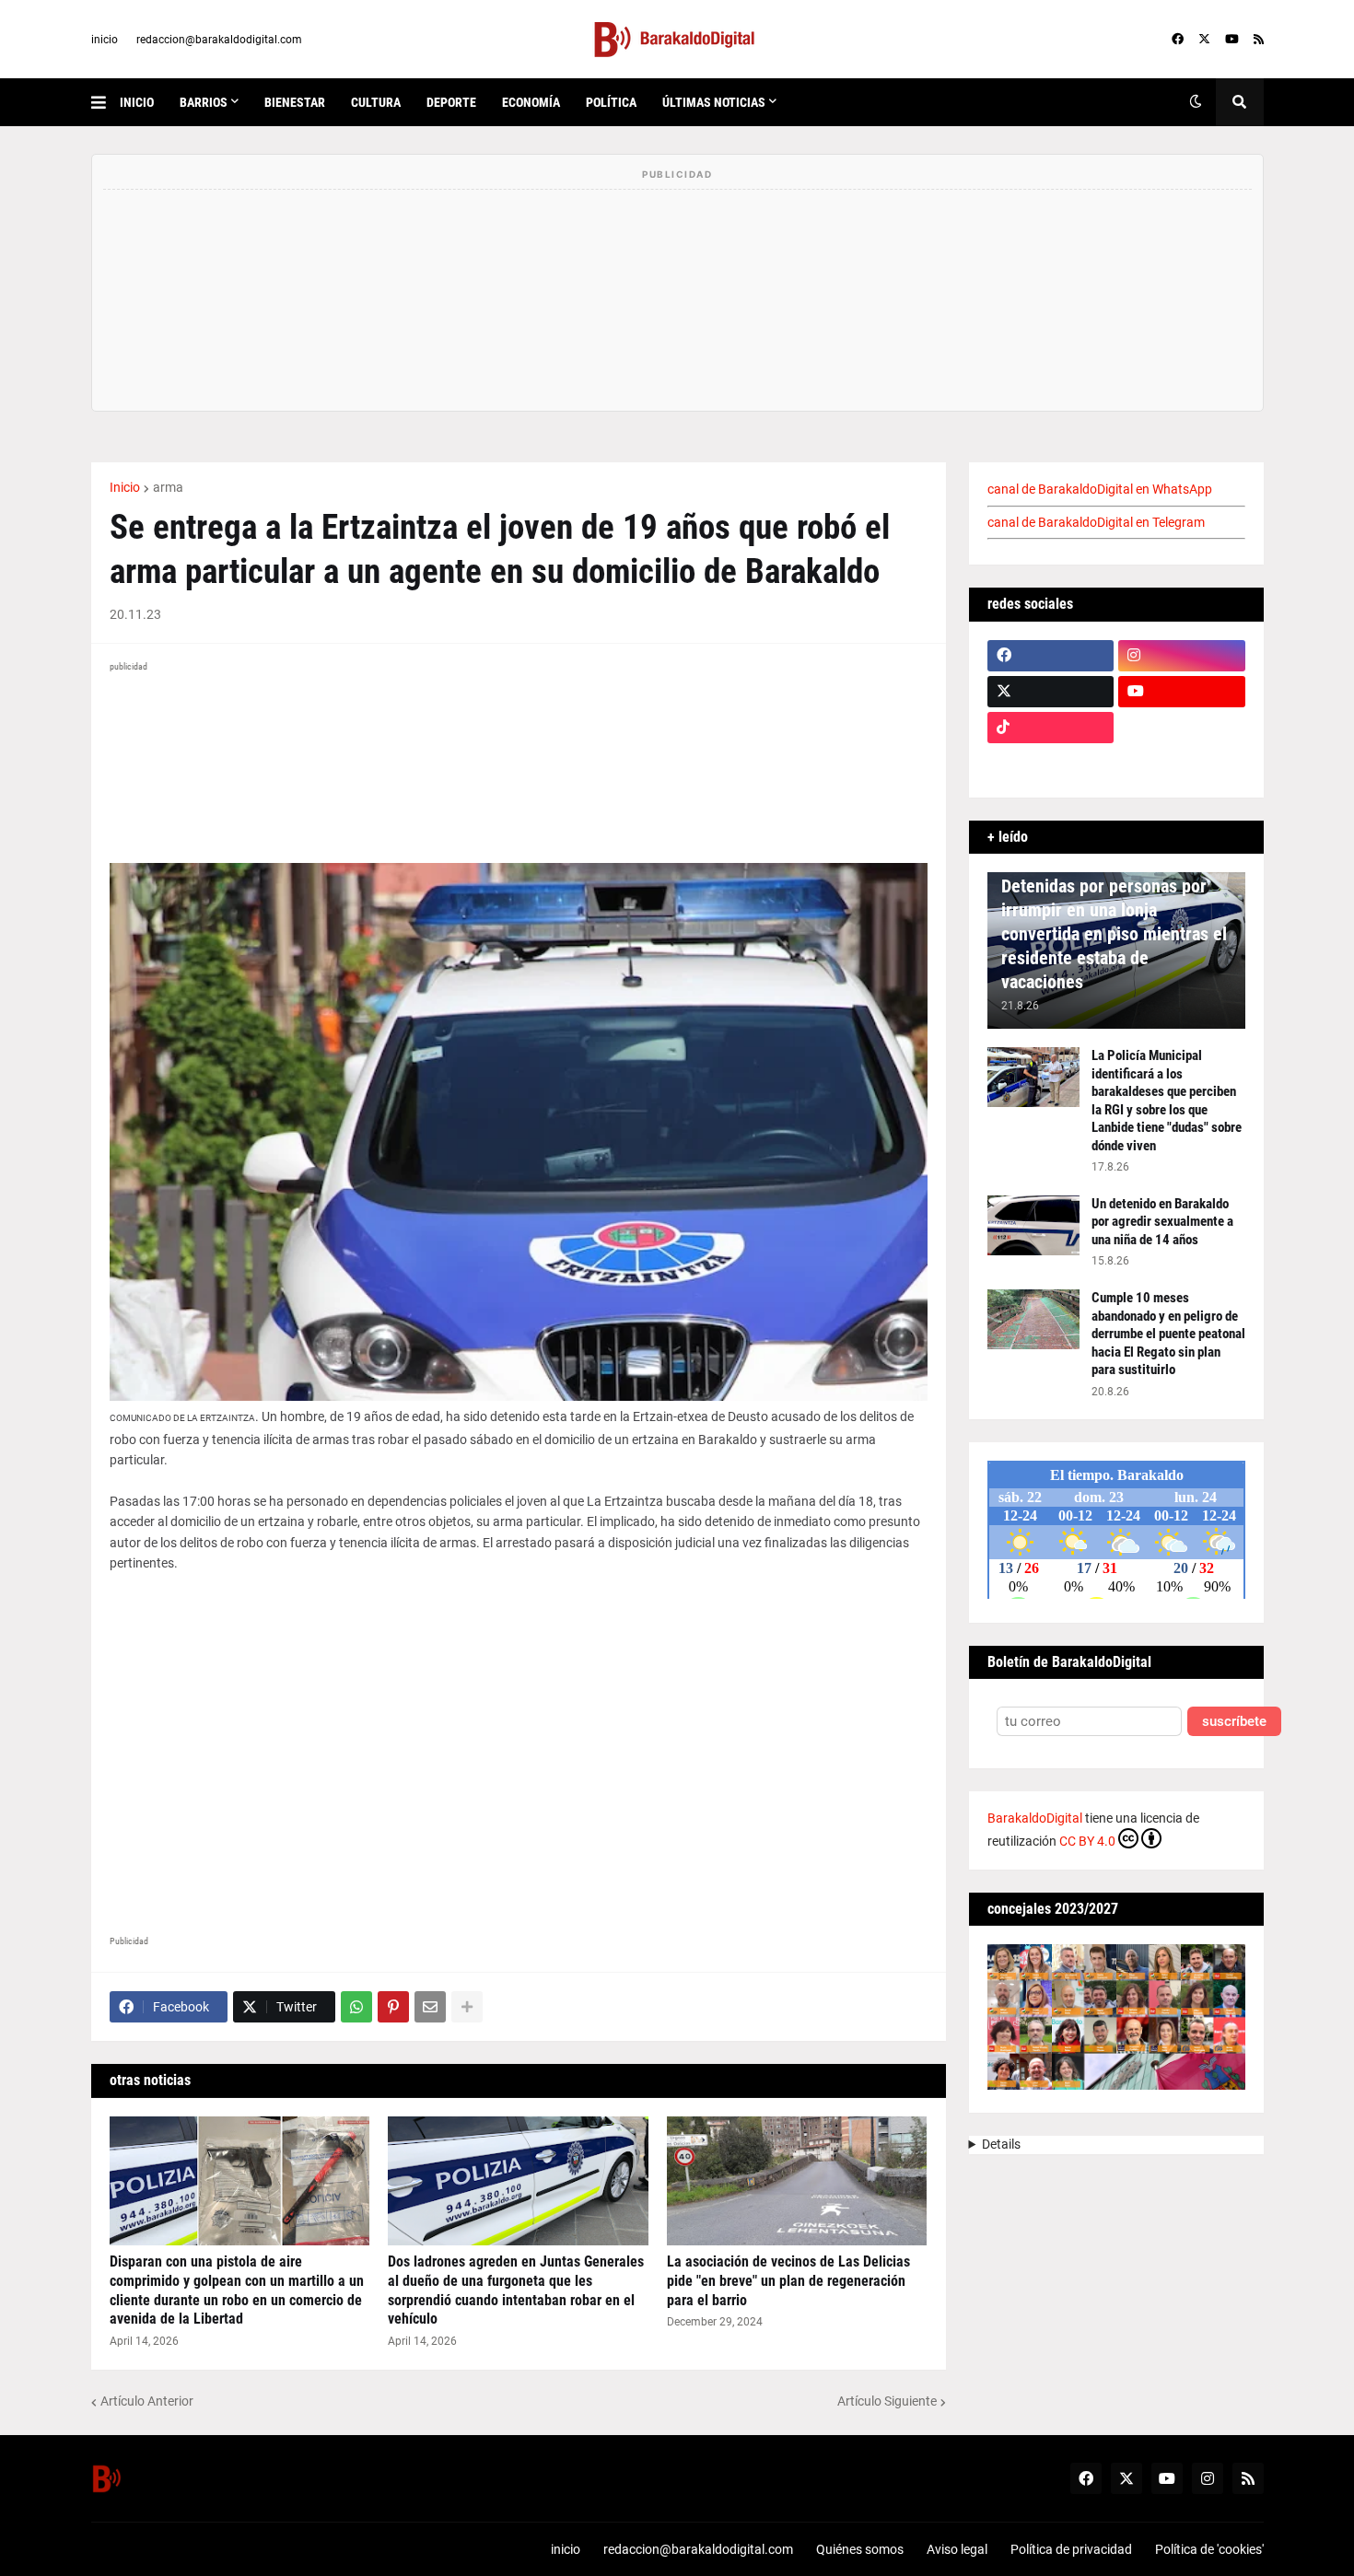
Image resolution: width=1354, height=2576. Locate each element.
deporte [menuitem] (451, 102)
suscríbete (1234, 1722)
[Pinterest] (393, 2007)
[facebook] (1178, 40)
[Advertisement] (519, 1746)
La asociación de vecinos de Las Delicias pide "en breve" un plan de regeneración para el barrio (788, 2281)
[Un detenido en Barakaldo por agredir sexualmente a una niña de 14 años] (1033, 1225)
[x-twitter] (1204, 40)
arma (168, 487)
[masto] (1051, 763)
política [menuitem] (611, 102)
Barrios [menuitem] (204, 102)
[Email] (430, 2007)
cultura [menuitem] (376, 102)
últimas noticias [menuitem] (714, 102)
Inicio (125, 487)
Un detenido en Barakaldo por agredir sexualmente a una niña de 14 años (1162, 1222)
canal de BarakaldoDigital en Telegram (1096, 522)
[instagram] (1182, 656)
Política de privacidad (1071, 2549)
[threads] (1182, 763)
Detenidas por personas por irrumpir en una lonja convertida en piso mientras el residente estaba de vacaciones (1114, 934)
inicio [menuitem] (137, 102)
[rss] (1259, 40)
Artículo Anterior (147, 2401)
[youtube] (1232, 40)
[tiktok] (1051, 728)
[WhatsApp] (356, 2007)
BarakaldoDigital (1035, 1818)
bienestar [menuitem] (295, 102)
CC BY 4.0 (1087, 1841)
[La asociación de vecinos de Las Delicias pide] (797, 2181)
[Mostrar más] (467, 2007)
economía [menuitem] (531, 102)
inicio (105, 40)
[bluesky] (1182, 728)
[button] (105, 102)
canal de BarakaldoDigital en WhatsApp (1100, 489)
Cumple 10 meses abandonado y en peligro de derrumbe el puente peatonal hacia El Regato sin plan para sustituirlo (1168, 1334)
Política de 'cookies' (1209, 2549)
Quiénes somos (860, 2549)
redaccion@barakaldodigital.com (219, 40)
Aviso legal (957, 2549)
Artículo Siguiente (887, 2401)
